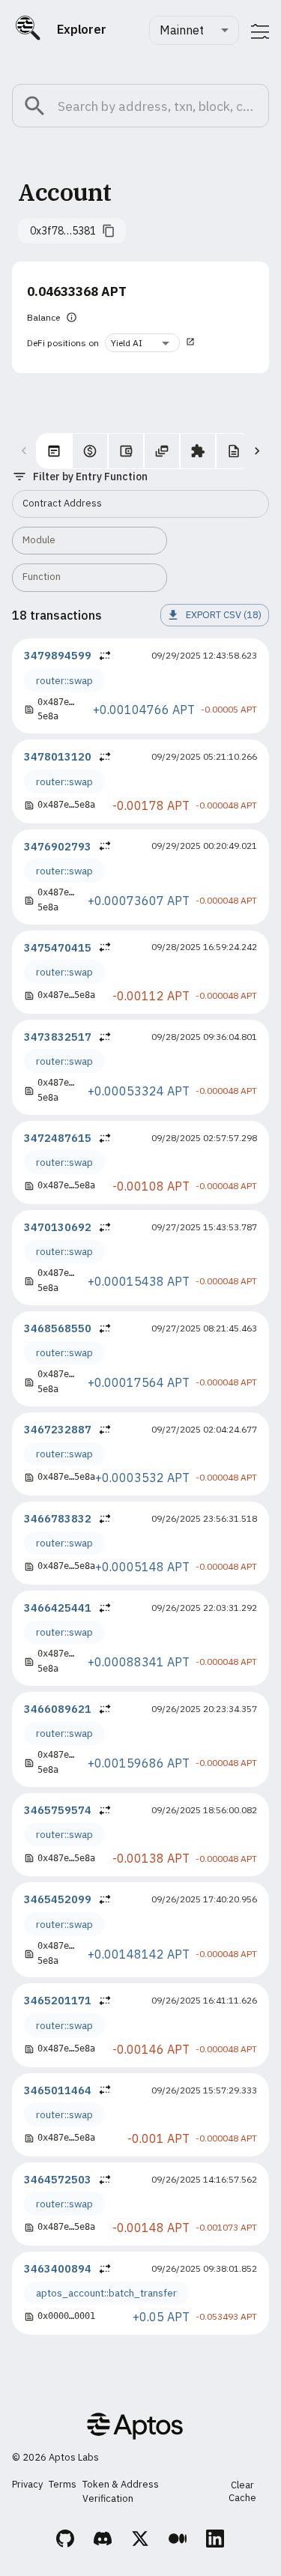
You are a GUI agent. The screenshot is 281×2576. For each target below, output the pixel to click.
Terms (63, 2484)
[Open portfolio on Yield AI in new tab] (190, 343)
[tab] (54, 451)
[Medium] (178, 2541)
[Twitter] (141, 2541)
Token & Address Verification (121, 2491)
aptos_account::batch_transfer (106, 2293)
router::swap (64, 680)
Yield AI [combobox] (127, 343)
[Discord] (103, 2541)
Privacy (27, 2484)
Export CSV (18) (224, 615)
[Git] (66, 2541)
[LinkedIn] (216, 2541)
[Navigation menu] (260, 31)
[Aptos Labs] (135, 2428)
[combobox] (194, 30)
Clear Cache (242, 2491)
